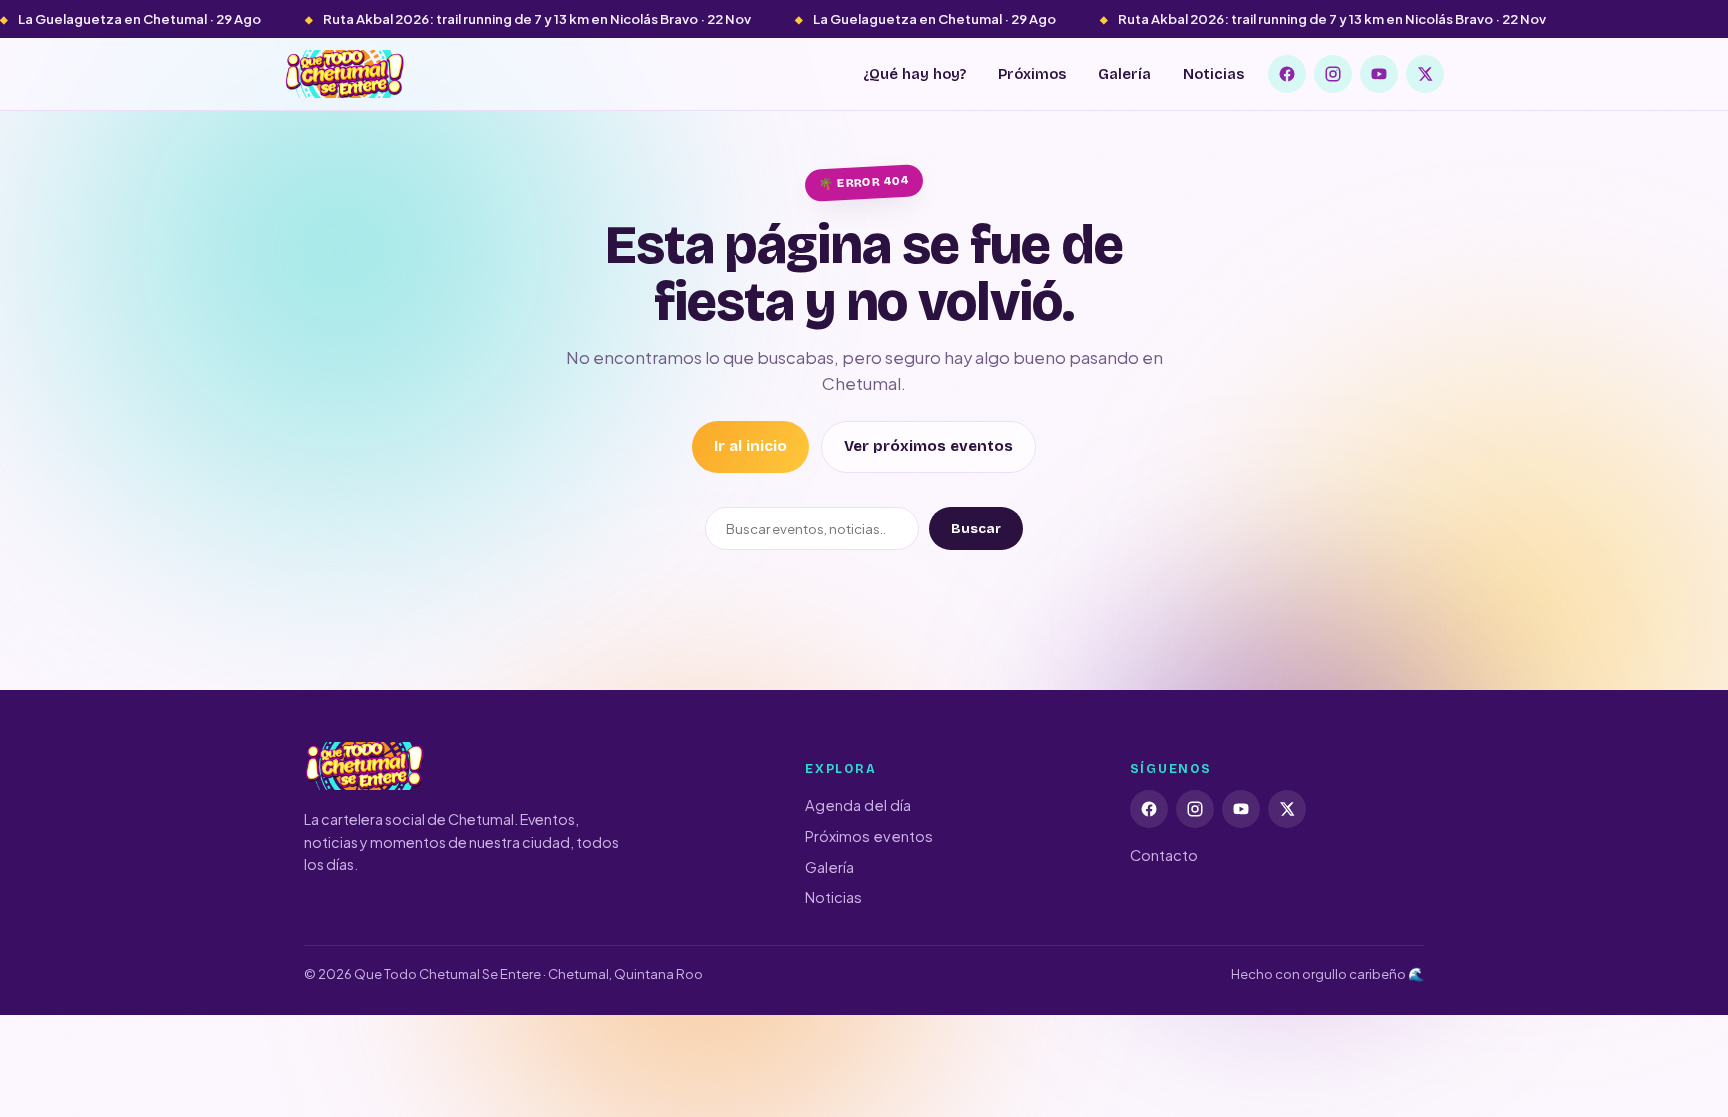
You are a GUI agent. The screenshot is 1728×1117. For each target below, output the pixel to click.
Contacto (1164, 855)
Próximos (1032, 74)
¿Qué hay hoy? (914, 74)
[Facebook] (1287, 74)
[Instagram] (1333, 74)
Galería (1124, 74)
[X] (1425, 74)
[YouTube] (1379, 74)
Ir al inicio (750, 446)
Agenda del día (858, 805)
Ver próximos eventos (928, 446)
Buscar (976, 529)
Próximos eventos (869, 836)
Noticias (1213, 74)
